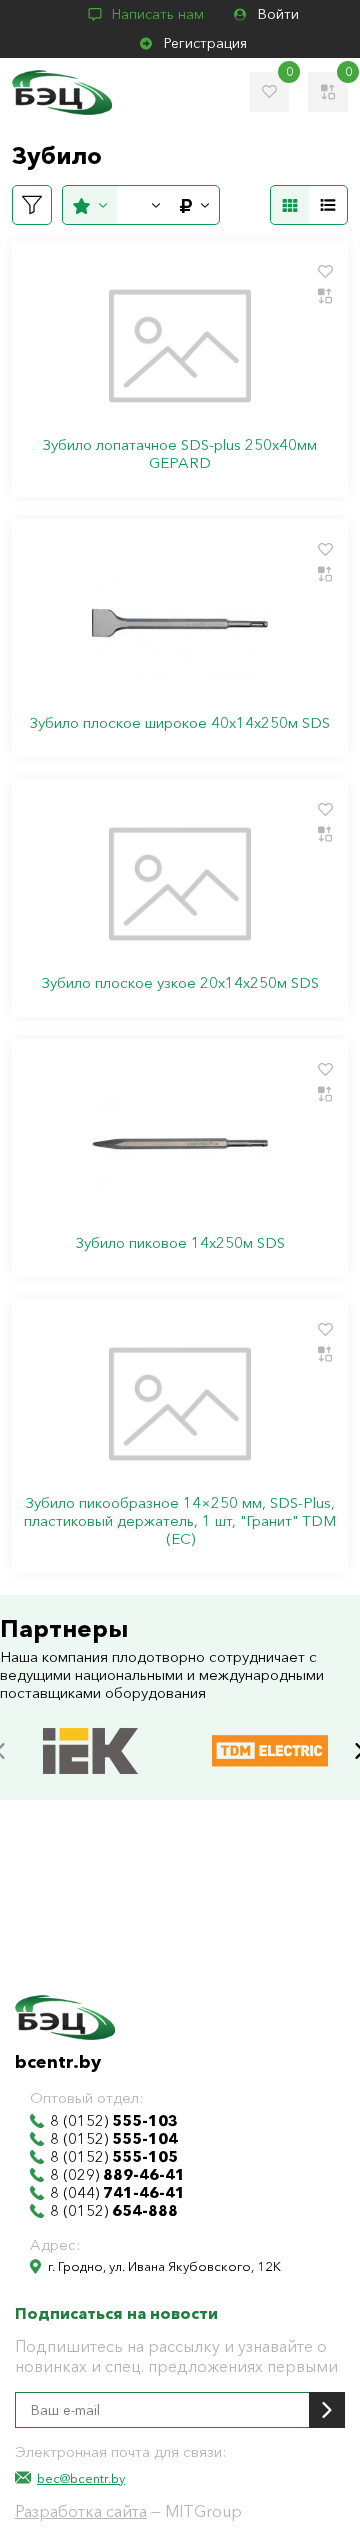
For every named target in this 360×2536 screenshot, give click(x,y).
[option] (90, 1751)
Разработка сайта (81, 2511)
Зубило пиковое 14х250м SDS (180, 1243)
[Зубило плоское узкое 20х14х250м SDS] (180, 884)
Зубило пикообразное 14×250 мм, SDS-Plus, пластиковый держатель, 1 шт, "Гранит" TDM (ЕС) (180, 1521)
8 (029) (117, 2175)
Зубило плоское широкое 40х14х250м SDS (180, 723)
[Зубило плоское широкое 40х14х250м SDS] (180, 624)
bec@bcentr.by (81, 2478)
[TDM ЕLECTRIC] (270, 1730)
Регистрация (205, 43)
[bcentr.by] (62, 92)
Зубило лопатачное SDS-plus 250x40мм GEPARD (180, 454)
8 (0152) (114, 2121)
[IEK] (90, 1730)
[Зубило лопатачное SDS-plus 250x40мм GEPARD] (180, 346)
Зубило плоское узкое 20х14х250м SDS (180, 983)
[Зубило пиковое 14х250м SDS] (180, 1144)
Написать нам (158, 14)
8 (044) (117, 2193)
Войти (278, 14)
